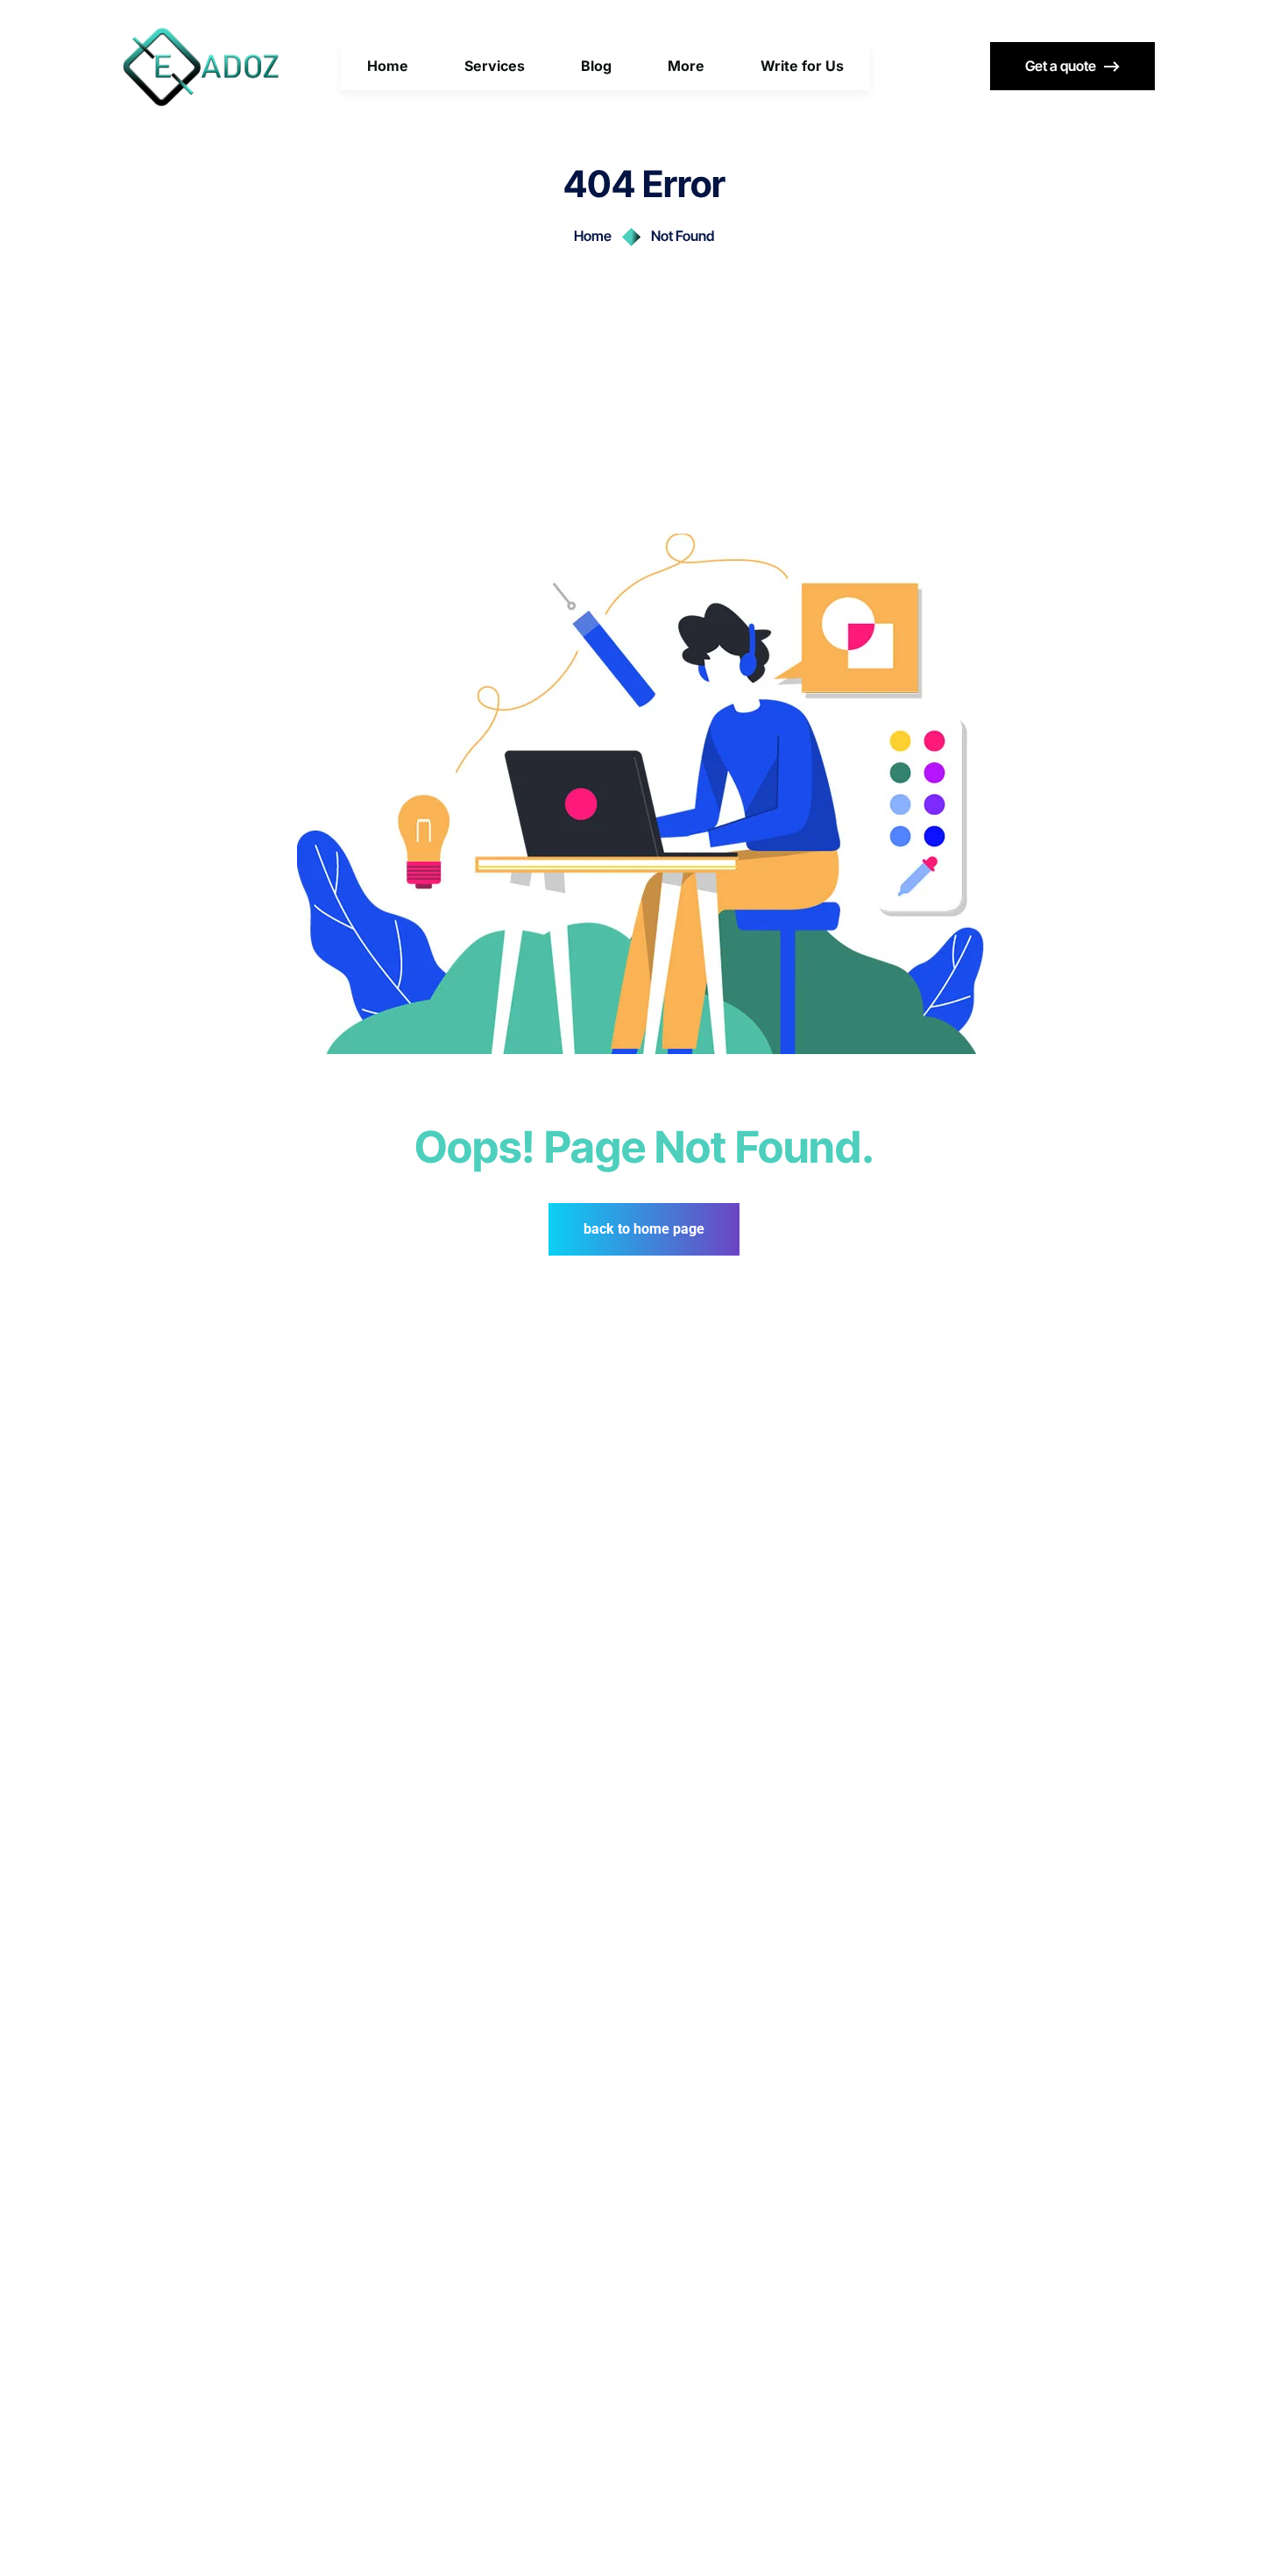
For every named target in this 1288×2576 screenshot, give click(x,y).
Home (593, 236)
